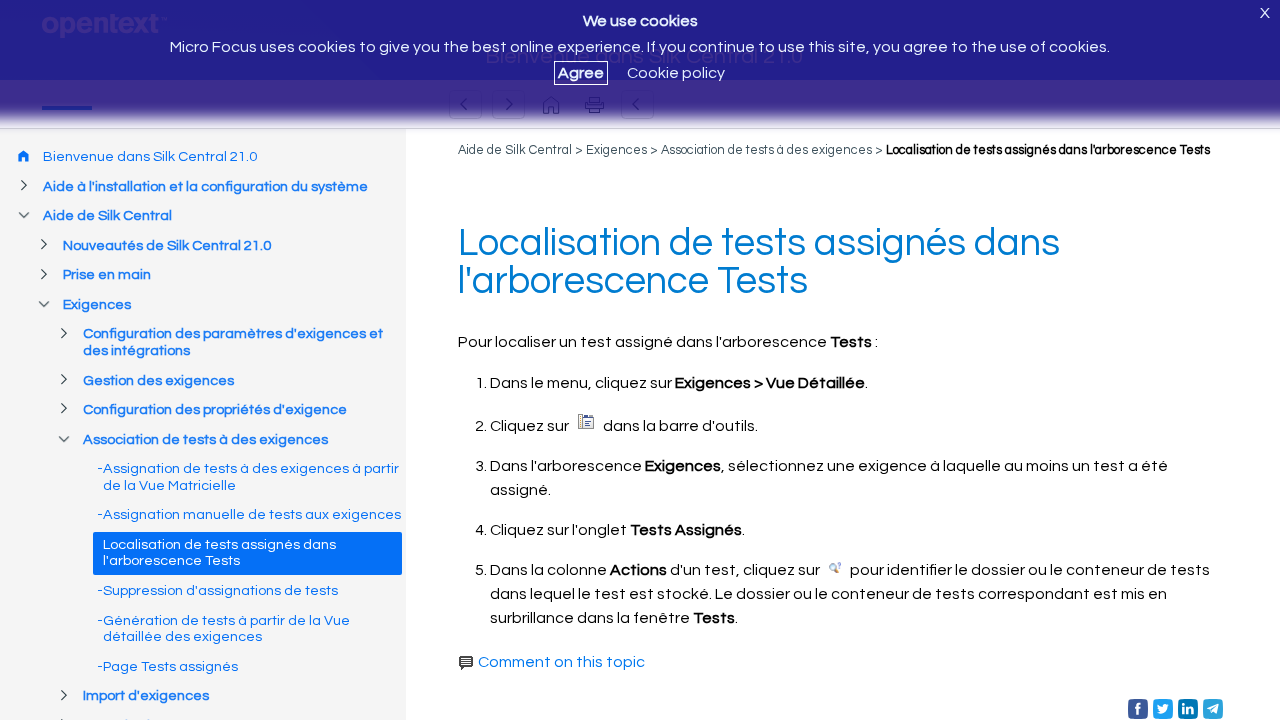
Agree (581, 73)
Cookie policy (676, 73)
